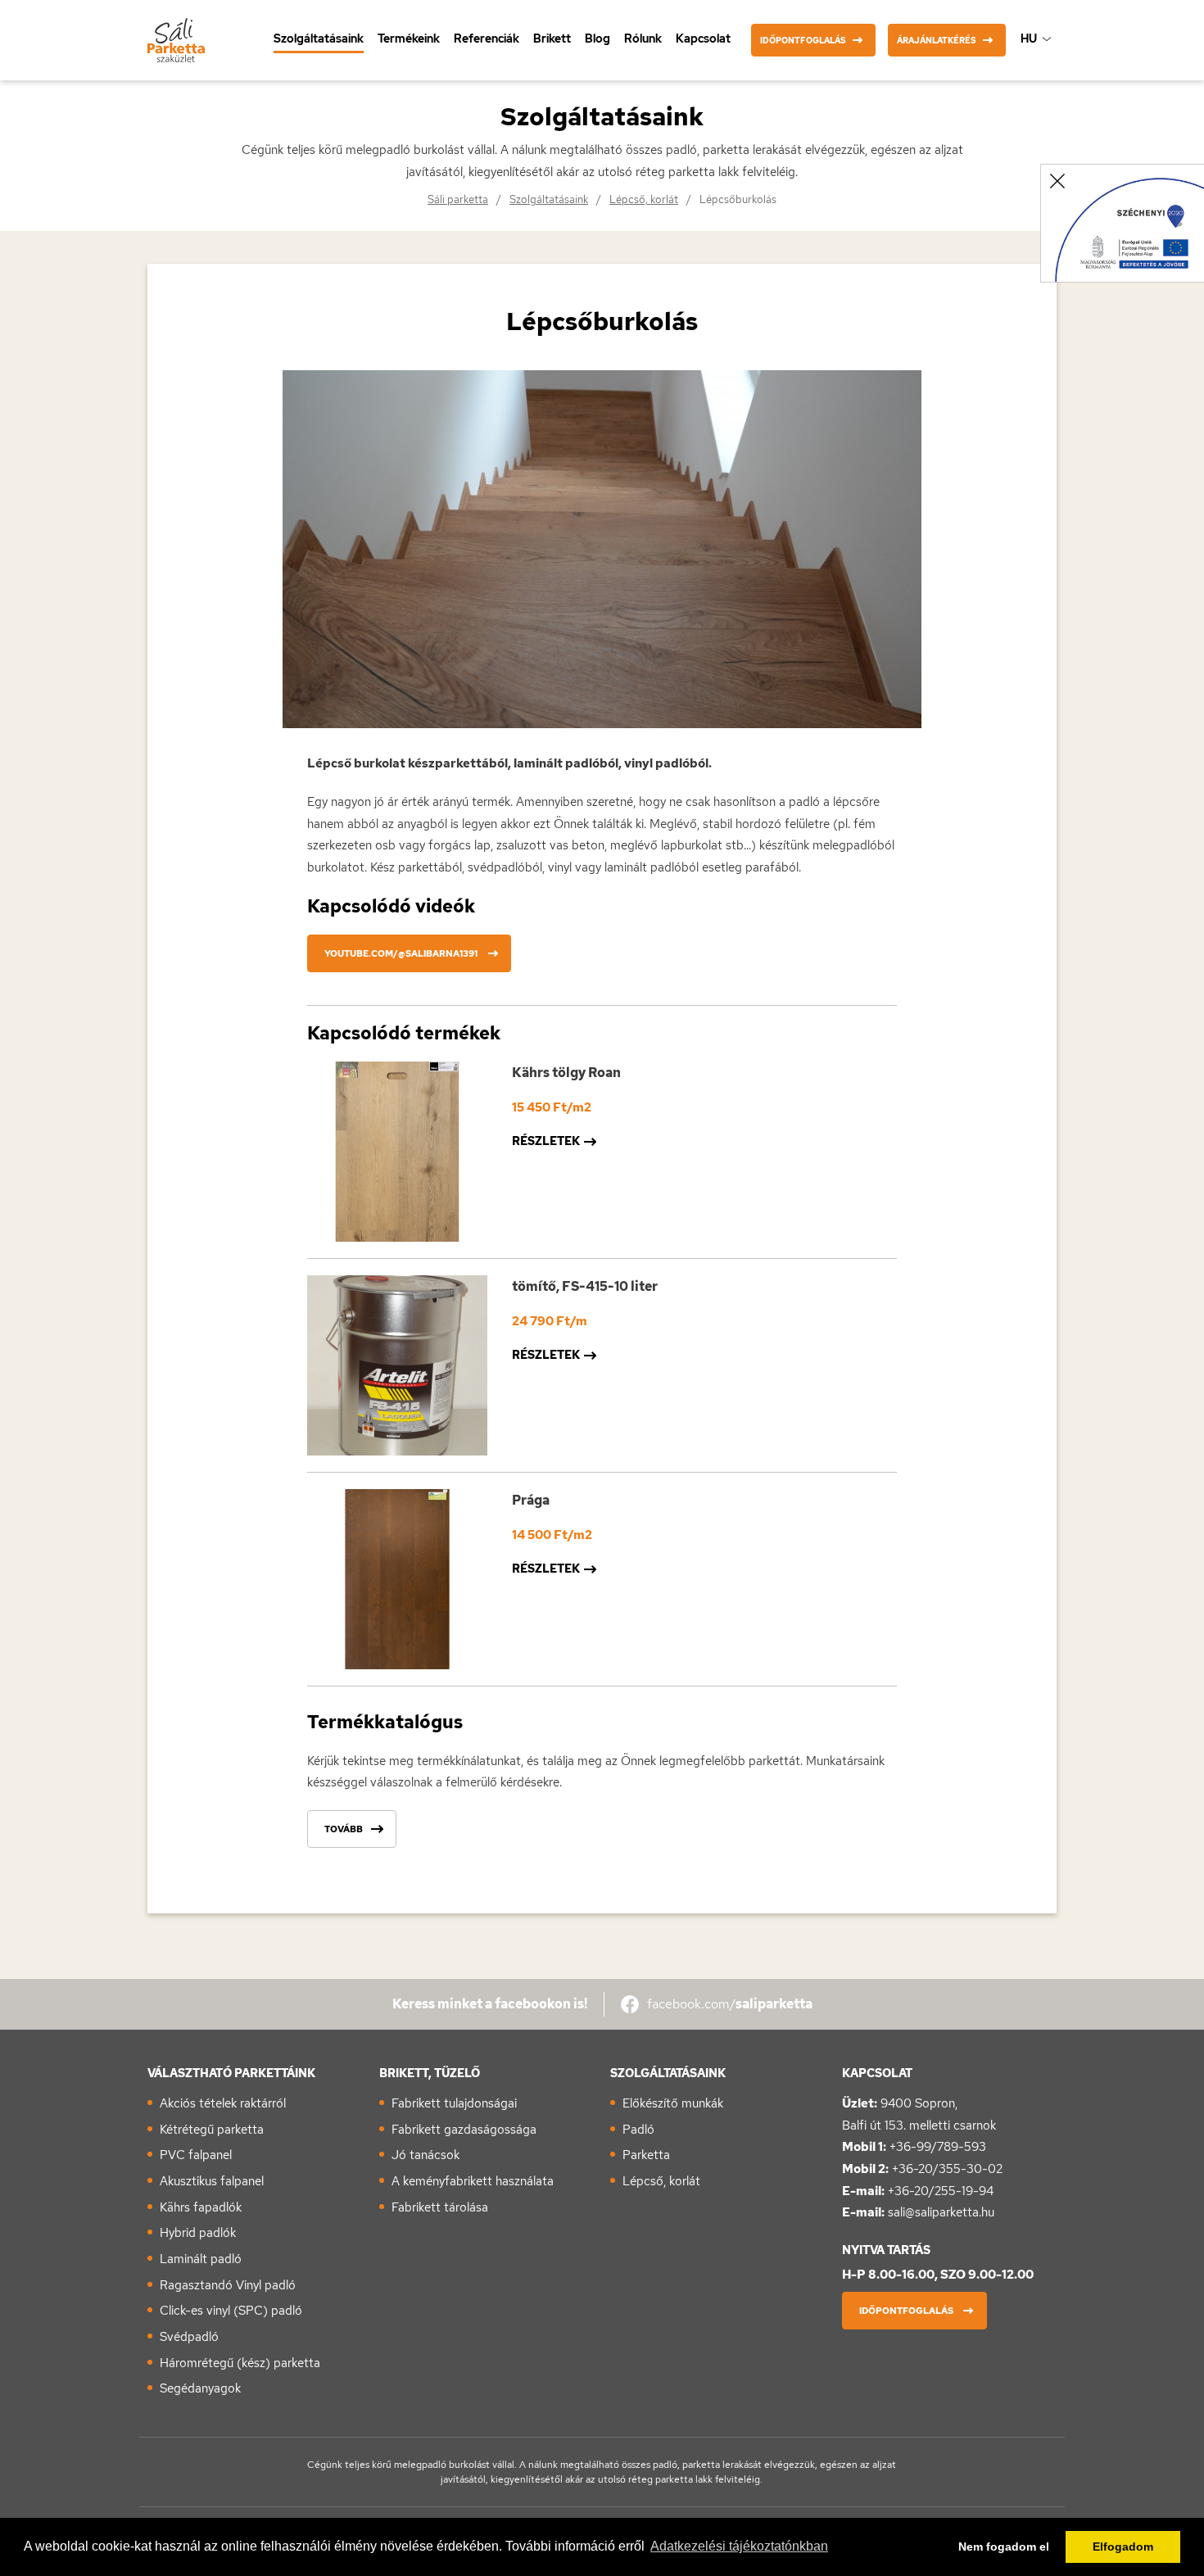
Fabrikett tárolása (440, 2207)
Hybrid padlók (198, 2233)
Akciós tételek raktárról (223, 2103)
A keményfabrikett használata (473, 2181)
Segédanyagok (200, 2388)
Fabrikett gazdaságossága (464, 2130)
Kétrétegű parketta (212, 2130)
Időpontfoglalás (803, 41)
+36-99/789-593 (938, 2147)
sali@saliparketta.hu (941, 2212)
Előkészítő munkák (673, 2103)
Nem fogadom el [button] (1004, 2547)
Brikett (552, 38)
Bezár (1057, 181)
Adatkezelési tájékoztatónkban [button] (739, 2546)
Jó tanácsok (425, 2155)
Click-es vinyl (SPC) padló (231, 2311)
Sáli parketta (458, 199)
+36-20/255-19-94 (941, 2191)
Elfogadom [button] (1123, 2547)
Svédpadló (189, 2337)
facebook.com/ (730, 2004)
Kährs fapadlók (201, 2207)
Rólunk (643, 38)
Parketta (646, 2155)
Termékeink (409, 38)
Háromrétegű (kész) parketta (240, 2363)
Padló (638, 2130)
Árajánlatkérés (937, 41)
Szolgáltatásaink (319, 38)
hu (1029, 38)
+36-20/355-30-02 (947, 2169)
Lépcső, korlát (644, 199)
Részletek (546, 1141)
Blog (597, 38)
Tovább (344, 1829)
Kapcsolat (703, 38)
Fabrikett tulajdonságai (454, 2103)
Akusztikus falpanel (212, 2181)
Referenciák (487, 38)
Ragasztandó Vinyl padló (228, 2285)
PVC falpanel (196, 2155)
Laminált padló (201, 2259)
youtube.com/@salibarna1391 (401, 953)
